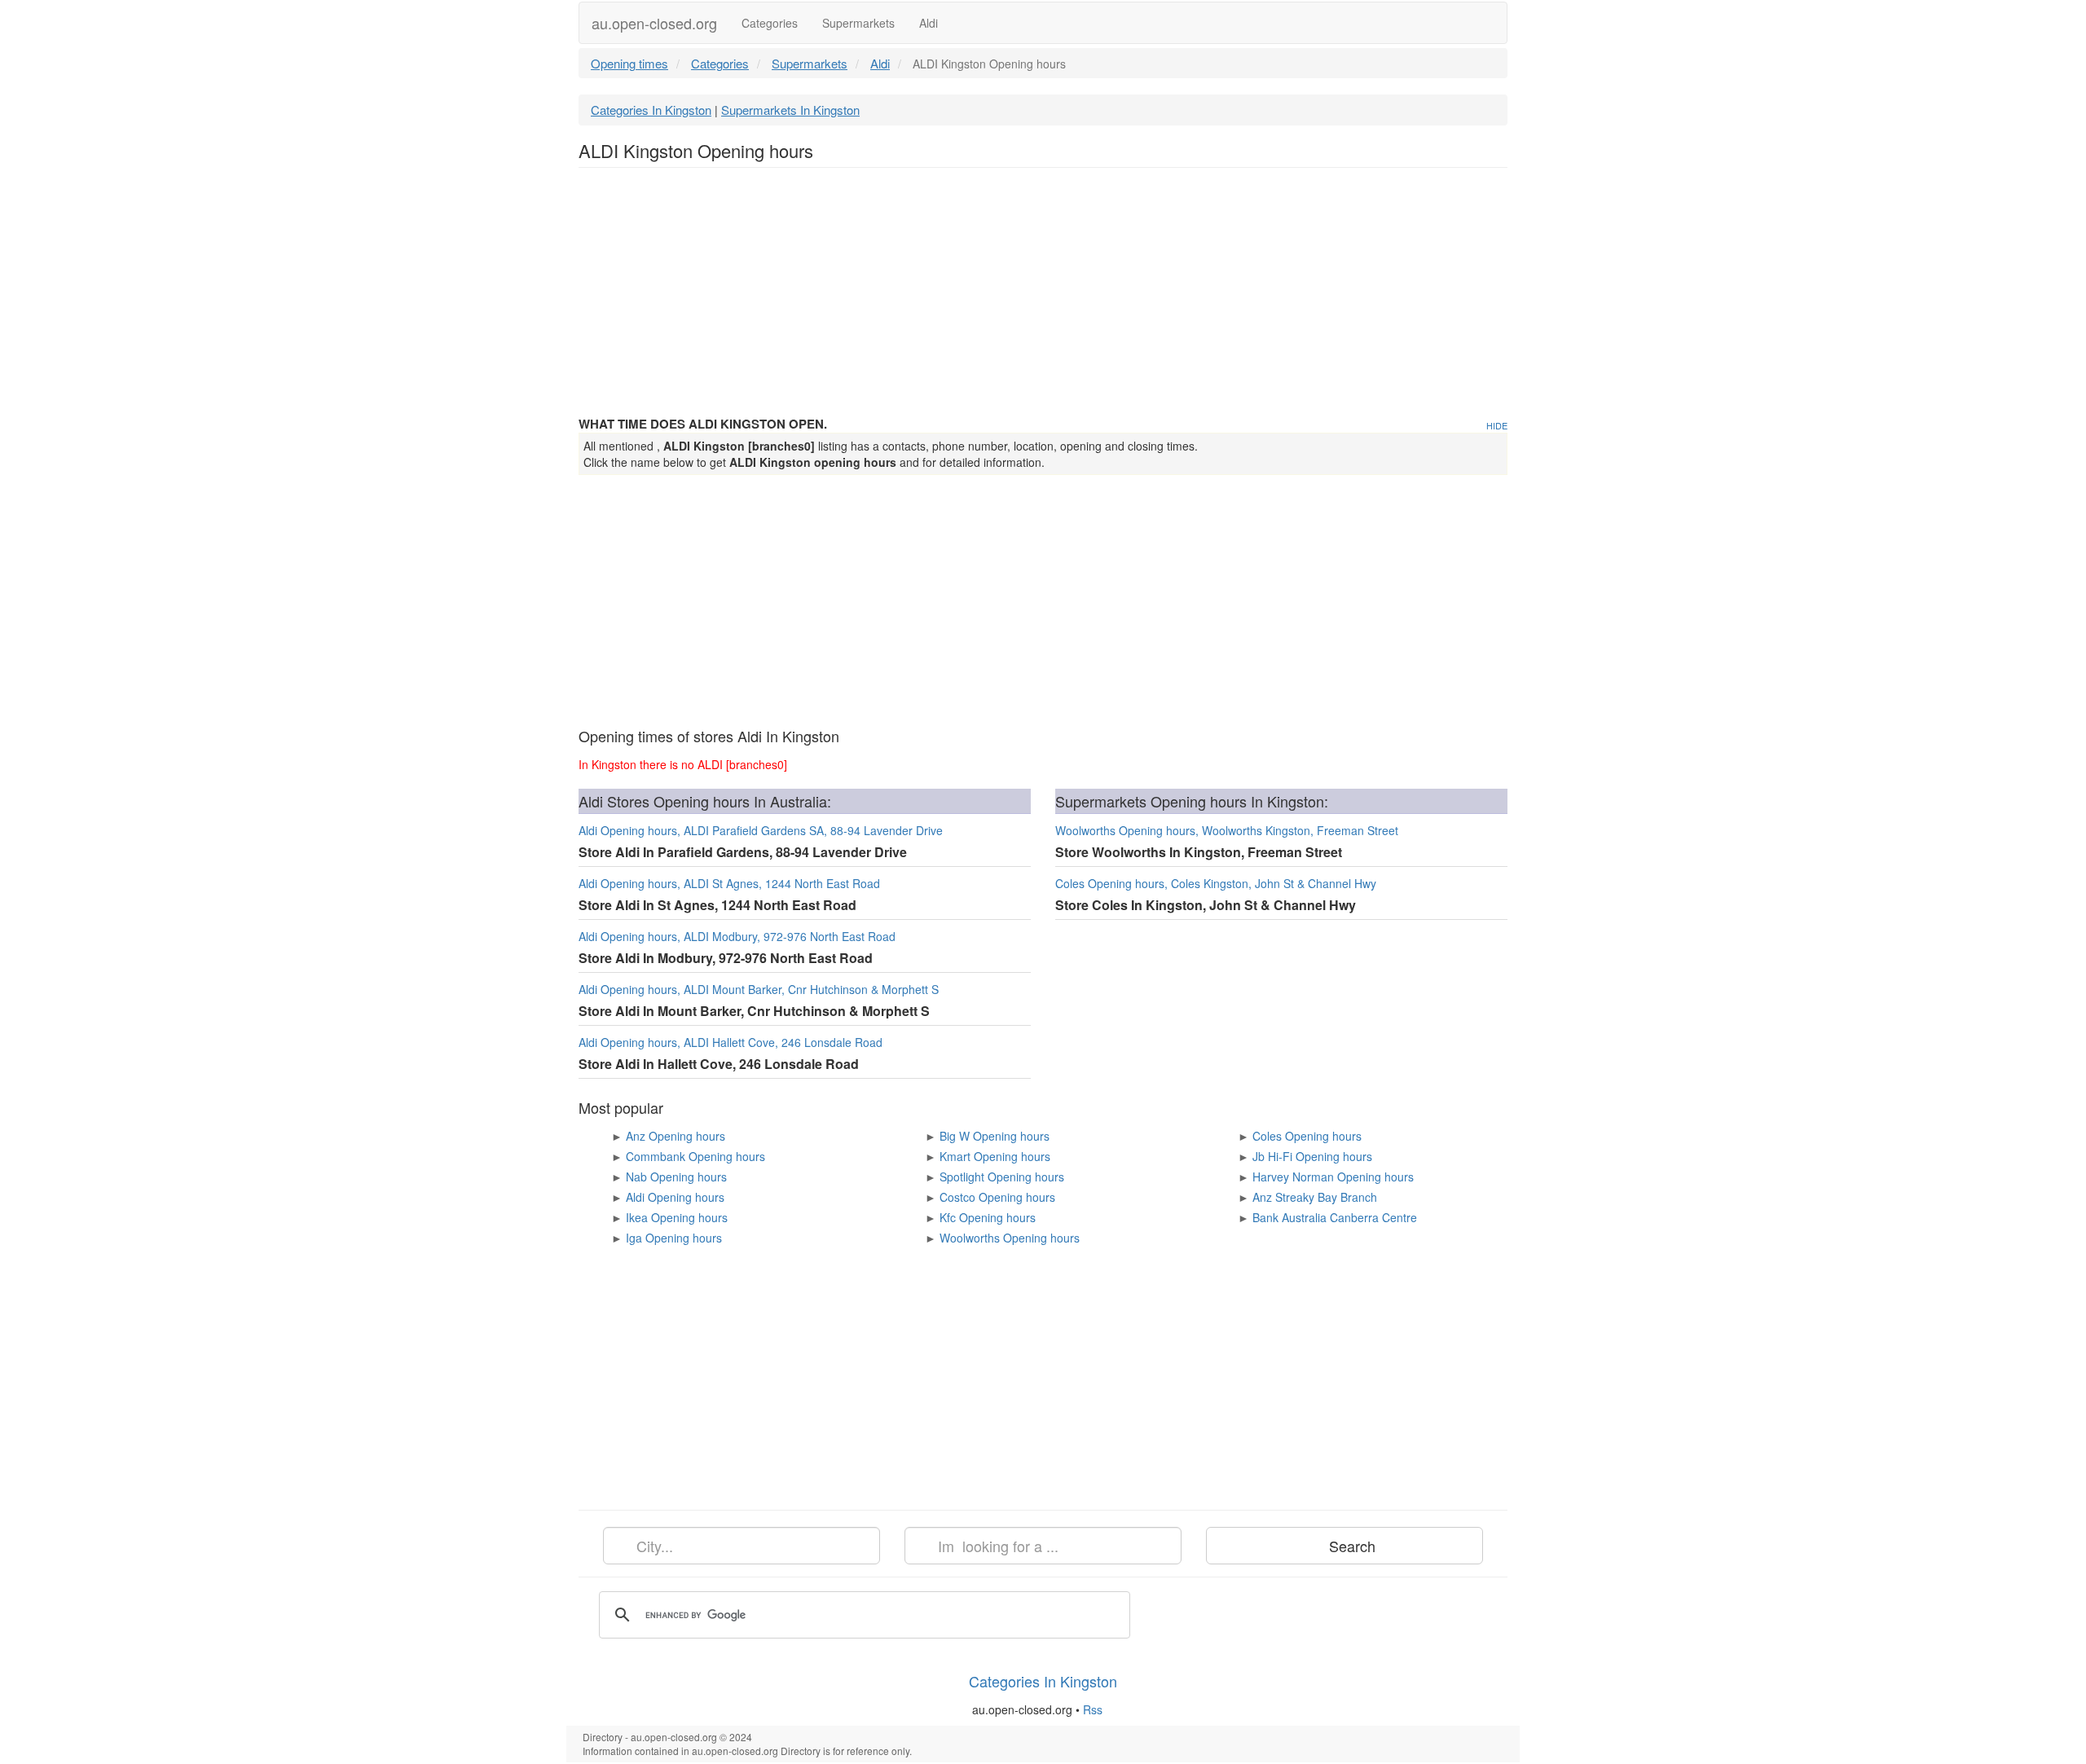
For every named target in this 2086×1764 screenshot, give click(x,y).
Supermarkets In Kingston (790, 110)
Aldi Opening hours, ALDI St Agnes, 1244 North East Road (729, 883)
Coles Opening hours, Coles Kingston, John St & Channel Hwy (1216, 883)
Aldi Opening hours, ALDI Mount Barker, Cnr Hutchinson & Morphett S (759, 989)
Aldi (929, 23)
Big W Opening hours (995, 1136)
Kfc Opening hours (988, 1217)
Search (1350, 1546)
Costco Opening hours (997, 1197)
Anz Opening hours (676, 1136)
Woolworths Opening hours (1010, 1238)
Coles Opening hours (1307, 1136)
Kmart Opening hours (995, 1156)
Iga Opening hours (674, 1238)
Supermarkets (858, 23)
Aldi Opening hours (675, 1197)
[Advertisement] (1043, 298)
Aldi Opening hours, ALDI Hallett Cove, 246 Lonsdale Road (731, 1042)
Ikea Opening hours (677, 1217)
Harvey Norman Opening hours (1333, 1177)
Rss (1094, 1709)
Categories (770, 23)
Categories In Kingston (651, 110)
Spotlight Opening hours (1002, 1177)
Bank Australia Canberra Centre (1335, 1217)
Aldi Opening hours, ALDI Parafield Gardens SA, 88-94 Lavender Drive (761, 830)
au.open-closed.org (654, 23)
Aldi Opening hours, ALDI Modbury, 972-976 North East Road (737, 936)
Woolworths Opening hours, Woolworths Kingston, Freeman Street (1227, 830)
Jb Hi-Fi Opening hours (1312, 1156)
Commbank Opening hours (695, 1156)
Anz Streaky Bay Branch (1315, 1197)
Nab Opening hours (676, 1177)
